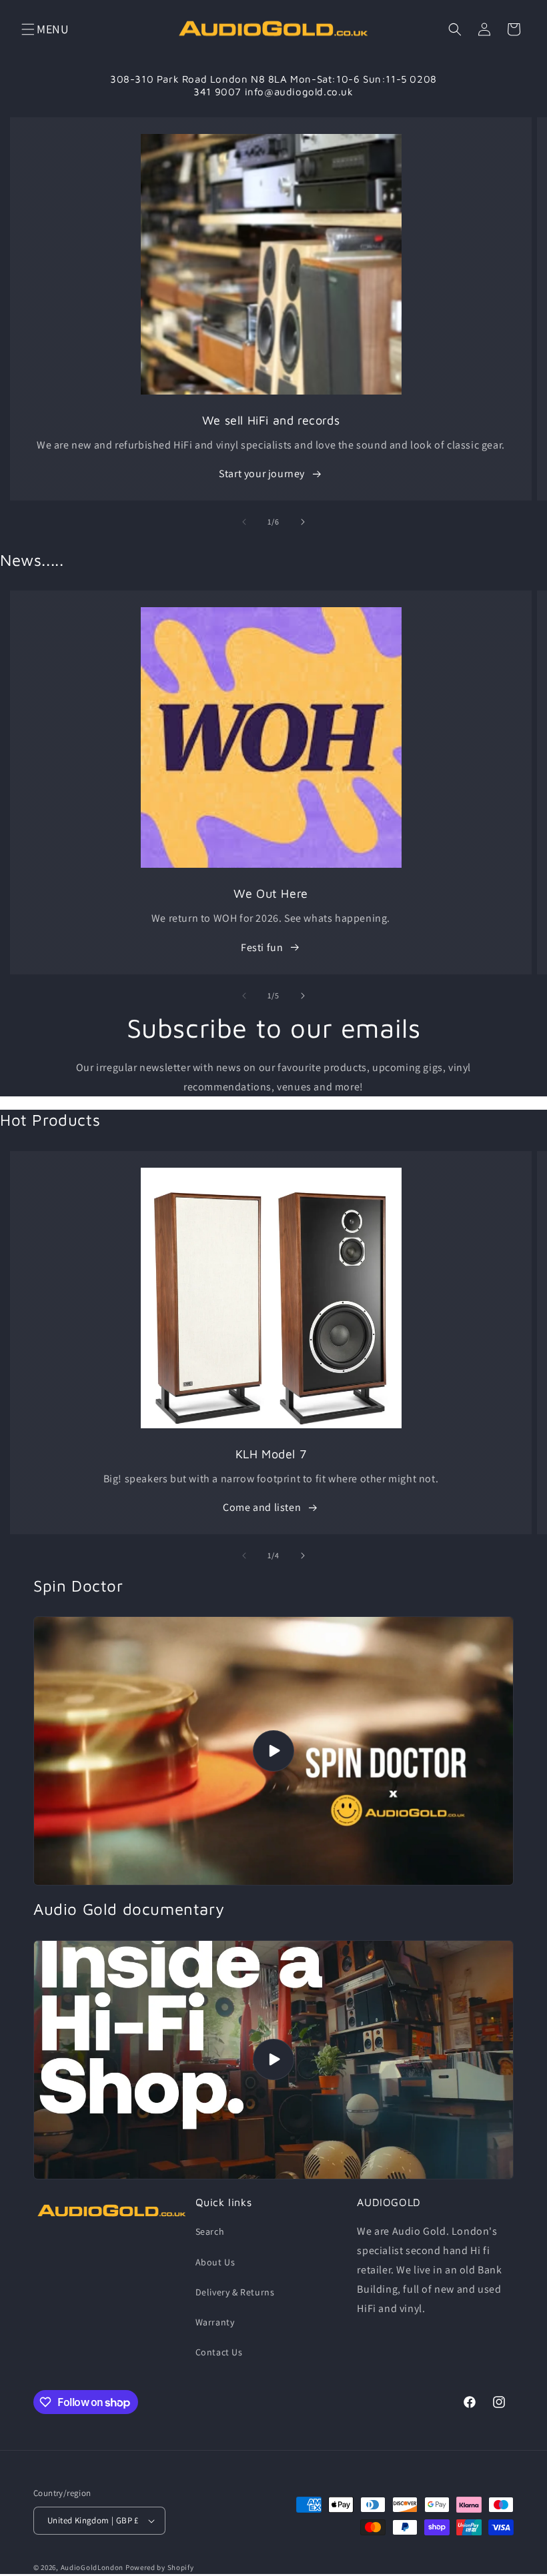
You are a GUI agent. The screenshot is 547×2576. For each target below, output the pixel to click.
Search (210, 2231)
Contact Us (219, 2352)
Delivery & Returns (235, 2292)
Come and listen (262, 1507)
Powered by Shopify (160, 2567)
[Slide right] (303, 522)
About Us (215, 2262)
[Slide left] (244, 522)
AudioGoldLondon (92, 2567)
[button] (28, 29)
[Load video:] (273, 1751)
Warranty (215, 2322)
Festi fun (262, 947)
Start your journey (262, 474)
